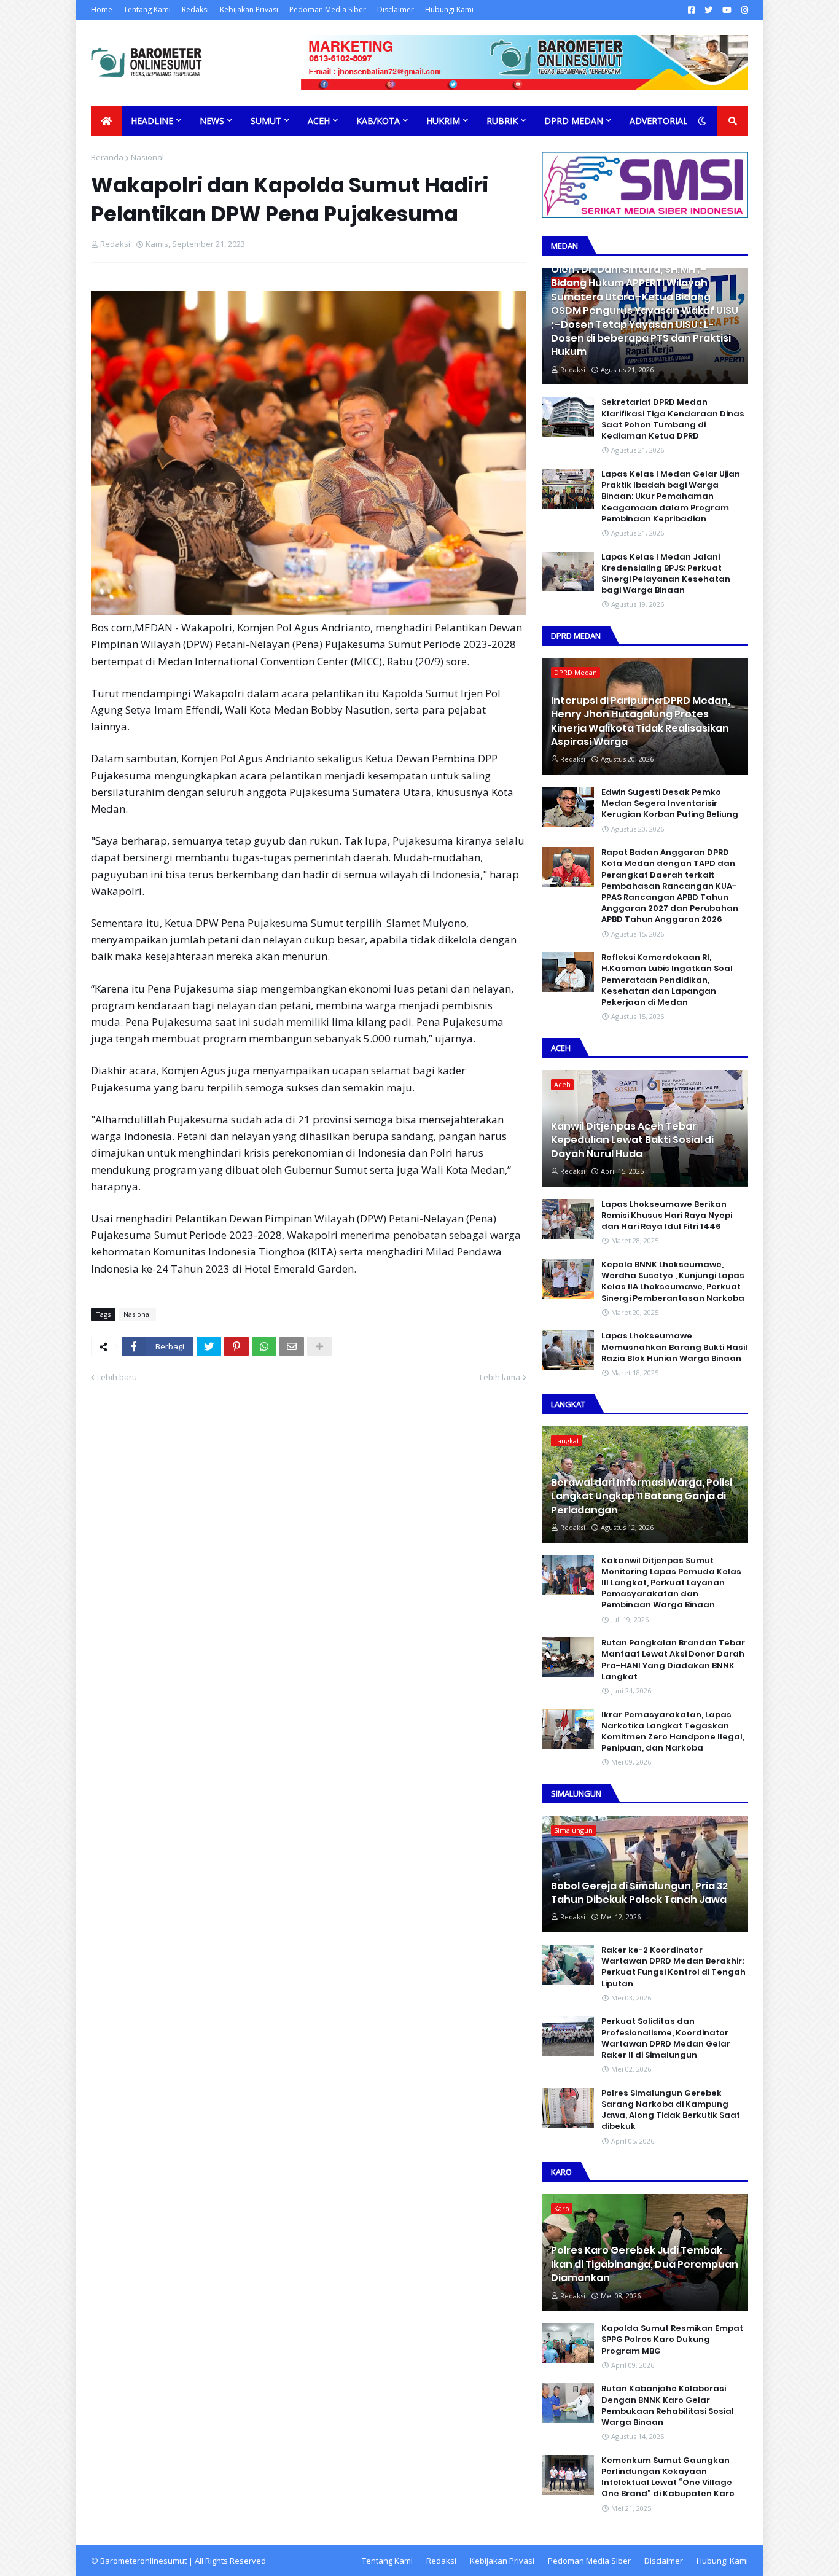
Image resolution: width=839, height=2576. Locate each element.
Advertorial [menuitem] (659, 121)
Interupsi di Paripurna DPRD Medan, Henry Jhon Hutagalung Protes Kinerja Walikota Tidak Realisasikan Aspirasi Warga (641, 721)
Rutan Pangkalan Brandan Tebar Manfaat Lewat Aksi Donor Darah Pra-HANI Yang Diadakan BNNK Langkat (673, 1660)
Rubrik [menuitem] (502, 121)
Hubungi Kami (449, 10)
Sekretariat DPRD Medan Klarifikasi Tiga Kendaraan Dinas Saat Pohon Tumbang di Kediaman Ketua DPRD (673, 419)
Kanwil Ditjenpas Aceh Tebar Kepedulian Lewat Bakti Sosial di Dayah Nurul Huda (632, 1140)
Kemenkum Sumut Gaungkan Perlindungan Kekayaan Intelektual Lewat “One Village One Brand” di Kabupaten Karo (668, 2477)
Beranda (107, 157)
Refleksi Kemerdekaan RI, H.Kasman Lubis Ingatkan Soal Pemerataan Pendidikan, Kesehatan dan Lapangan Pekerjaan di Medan (667, 980)
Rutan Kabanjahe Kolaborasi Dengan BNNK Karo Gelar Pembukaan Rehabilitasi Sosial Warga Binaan (668, 2406)
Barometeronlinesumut (143, 2561)
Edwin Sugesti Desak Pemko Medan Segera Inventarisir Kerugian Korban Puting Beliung (670, 803)
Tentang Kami (147, 10)
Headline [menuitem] (152, 121)
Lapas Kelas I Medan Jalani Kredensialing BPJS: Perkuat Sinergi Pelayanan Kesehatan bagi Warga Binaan (666, 574)
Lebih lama (500, 1377)
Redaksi (195, 10)
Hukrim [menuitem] (443, 121)
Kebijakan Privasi (249, 10)
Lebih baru (117, 1377)
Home (102, 10)
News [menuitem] (212, 121)
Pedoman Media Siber (328, 10)
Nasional (147, 157)
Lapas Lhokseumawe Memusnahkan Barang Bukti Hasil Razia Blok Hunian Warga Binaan (674, 1347)
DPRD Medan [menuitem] (574, 121)
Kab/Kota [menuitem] (378, 121)
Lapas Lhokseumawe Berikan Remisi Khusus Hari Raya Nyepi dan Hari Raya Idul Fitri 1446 (667, 1216)
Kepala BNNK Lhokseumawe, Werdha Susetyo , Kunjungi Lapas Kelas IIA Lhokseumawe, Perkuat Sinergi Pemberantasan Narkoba (673, 1282)
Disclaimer (396, 10)
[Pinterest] (236, 1346)
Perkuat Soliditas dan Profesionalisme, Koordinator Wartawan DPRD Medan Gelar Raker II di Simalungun (666, 2038)
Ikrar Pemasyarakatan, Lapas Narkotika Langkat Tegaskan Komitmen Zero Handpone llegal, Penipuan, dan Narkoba (673, 1732)
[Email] (292, 1346)
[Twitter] (209, 1346)
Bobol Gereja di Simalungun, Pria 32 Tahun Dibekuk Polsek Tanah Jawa (639, 1893)
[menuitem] (106, 121)
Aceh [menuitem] (319, 121)
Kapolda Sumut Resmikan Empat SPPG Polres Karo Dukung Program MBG (672, 2340)
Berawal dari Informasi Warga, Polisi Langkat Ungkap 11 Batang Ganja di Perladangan (642, 1497)
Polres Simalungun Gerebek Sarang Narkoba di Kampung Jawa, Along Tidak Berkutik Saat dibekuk (671, 2110)
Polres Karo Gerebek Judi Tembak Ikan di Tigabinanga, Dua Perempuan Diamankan (645, 2264)
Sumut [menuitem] (266, 121)
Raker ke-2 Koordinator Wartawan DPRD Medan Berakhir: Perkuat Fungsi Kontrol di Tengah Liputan (673, 1967)
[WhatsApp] (264, 1346)
